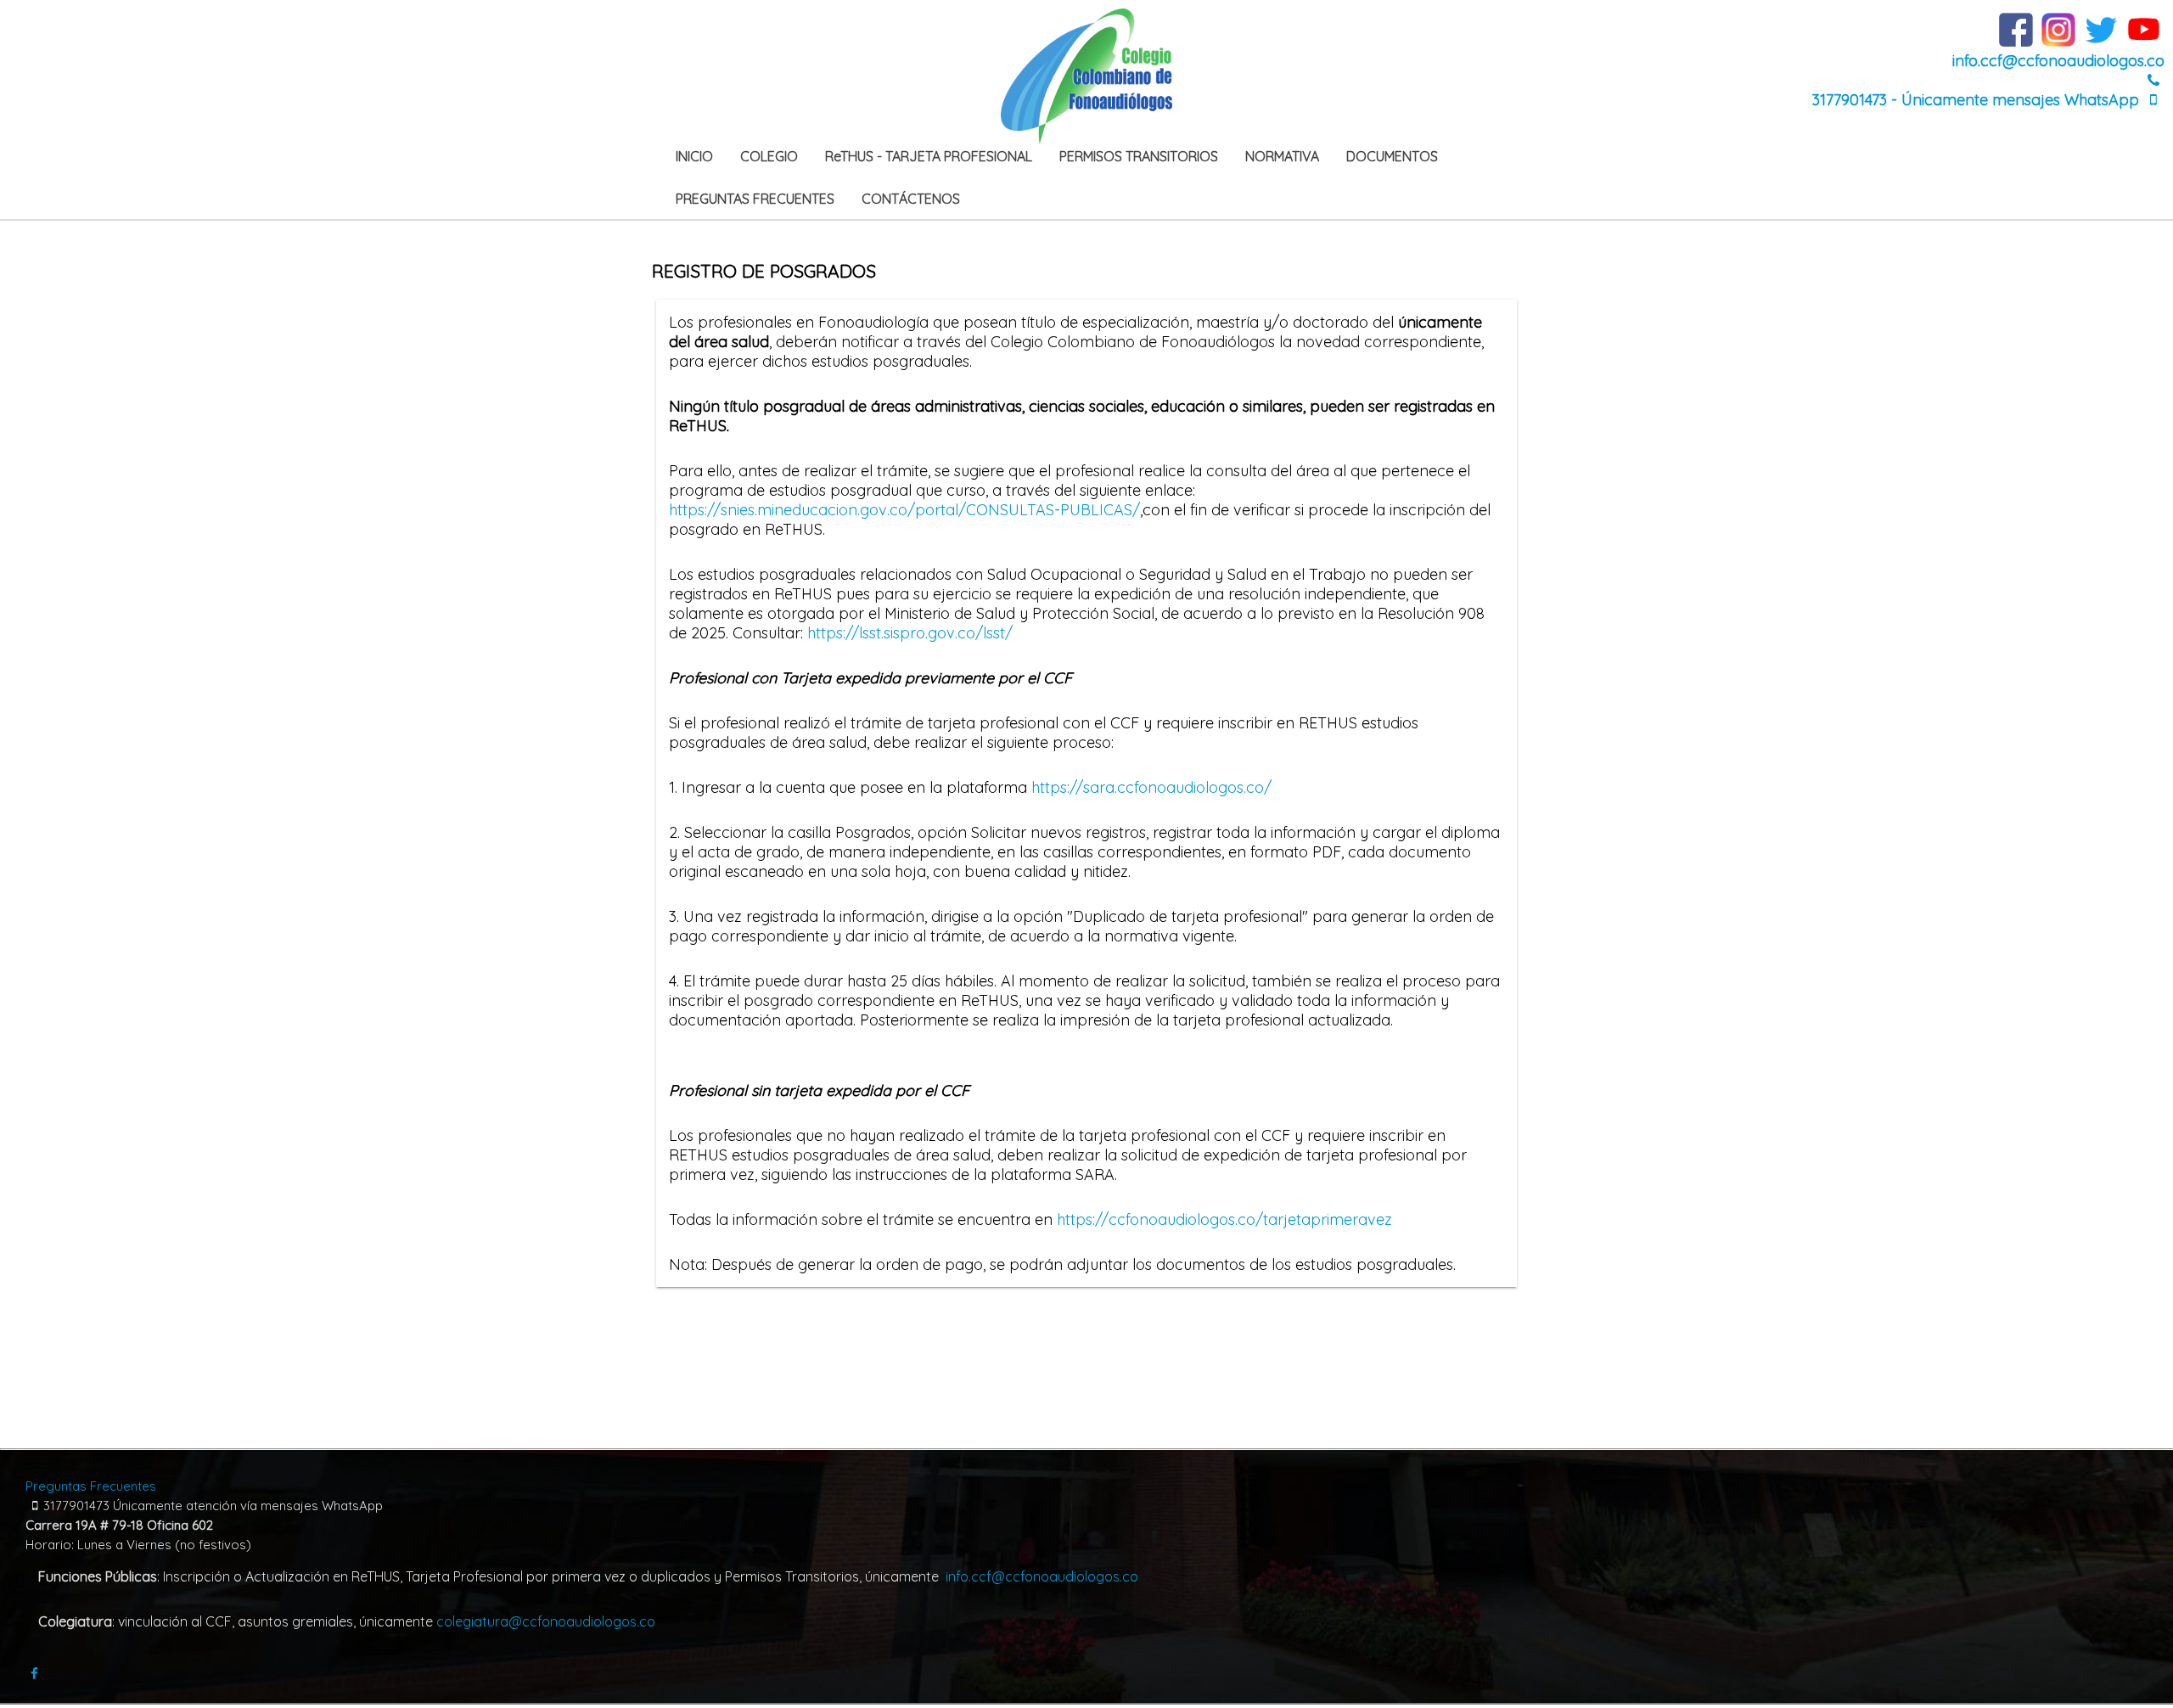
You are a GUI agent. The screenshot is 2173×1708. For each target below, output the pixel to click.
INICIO (694, 156)
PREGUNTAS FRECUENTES (755, 199)
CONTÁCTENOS (911, 199)
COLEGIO (769, 156)
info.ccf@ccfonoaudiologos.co (2058, 61)
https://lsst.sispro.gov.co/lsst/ (910, 633)
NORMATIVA (1282, 156)
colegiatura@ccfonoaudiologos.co (546, 1621)
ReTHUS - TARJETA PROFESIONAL (929, 156)
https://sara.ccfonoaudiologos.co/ (1151, 787)
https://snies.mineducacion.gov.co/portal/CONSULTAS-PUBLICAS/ (904, 510)
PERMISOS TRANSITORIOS (1139, 156)
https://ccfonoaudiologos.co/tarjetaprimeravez (1224, 1219)
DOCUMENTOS (1392, 156)
